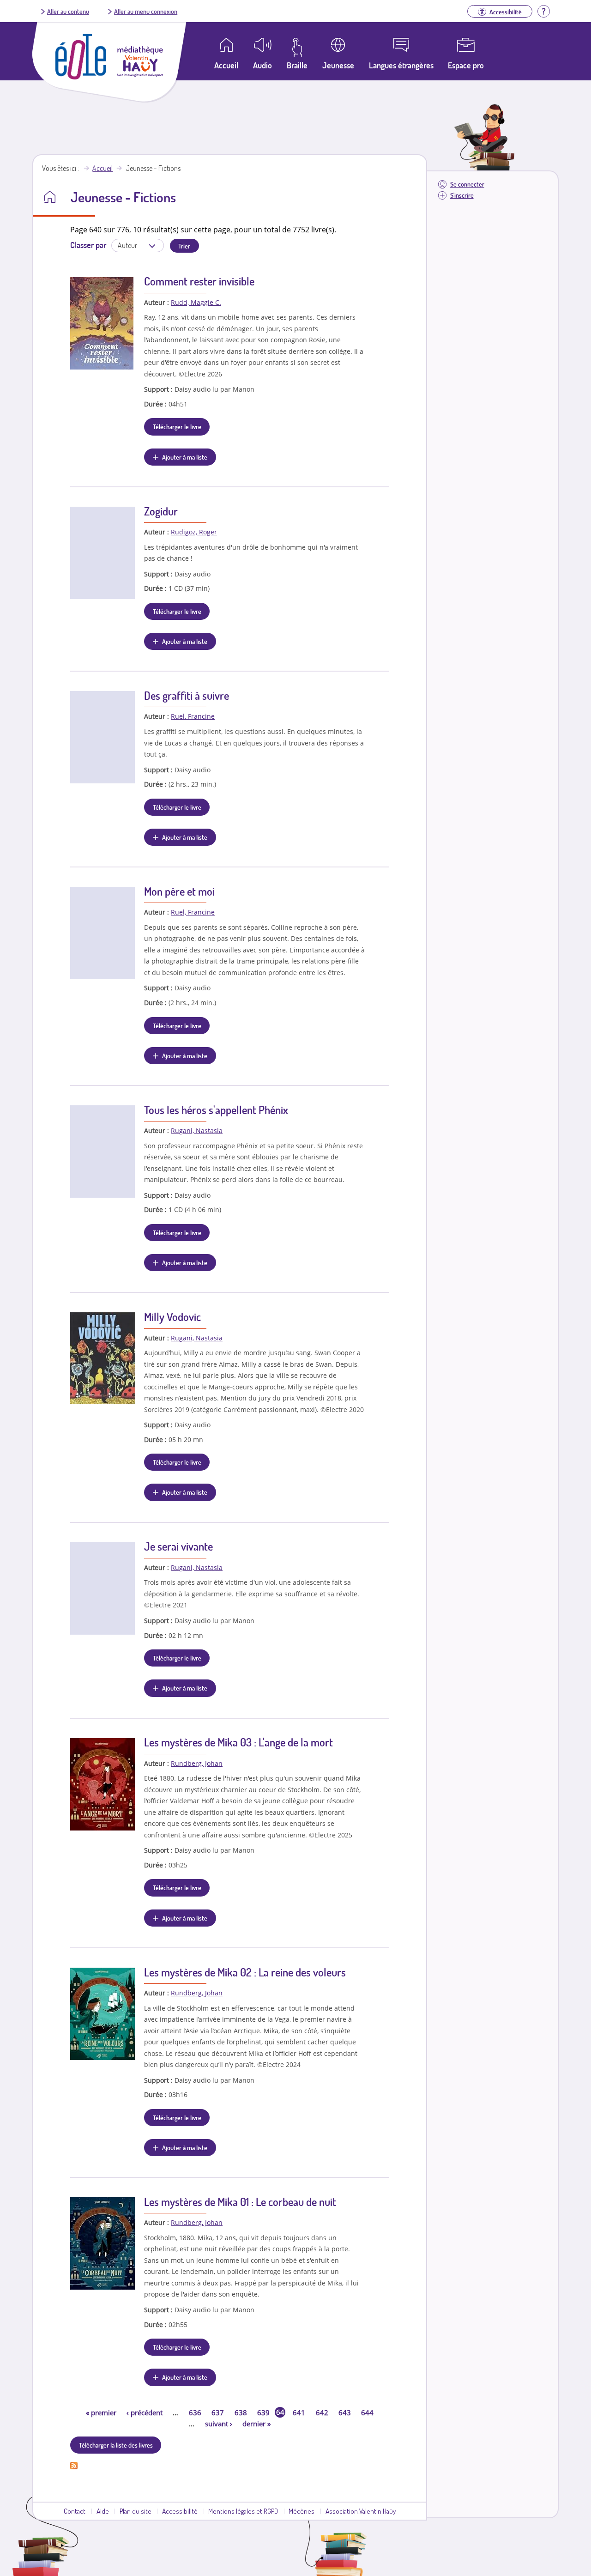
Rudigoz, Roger (194, 532)
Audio (262, 65)
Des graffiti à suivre (187, 695)
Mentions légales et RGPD (243, 2511)
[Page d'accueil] (81, 77)
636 (195, 2412)
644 (367, 2412)
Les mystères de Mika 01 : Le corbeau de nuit (240, 2202)
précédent (145, 2412)
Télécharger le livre (177, 426)
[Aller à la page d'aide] (543, 10)
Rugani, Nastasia (197, 1130)
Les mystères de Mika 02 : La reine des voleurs (245, 1972)
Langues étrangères (401, 65)
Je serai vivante (178, 1546)
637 (218, 2412)
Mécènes (302, 2511)
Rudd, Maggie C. (196, 302)
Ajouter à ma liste (185, 457)
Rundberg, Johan (197, 1763)
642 (322, 2412)
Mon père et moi (179, 891)
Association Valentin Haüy (361, 2511)
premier (101, 2412)
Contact (75, 2511)
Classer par (88, 245)
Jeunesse (338, 65)
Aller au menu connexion (146, 11)
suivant (219, 2424)
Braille (297, 65)
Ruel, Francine (193, 716)
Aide (103, 2511)
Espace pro (466, 65)
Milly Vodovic (172, 1317)
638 (241, 2412)
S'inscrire (462, 195)
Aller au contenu (68, 11)
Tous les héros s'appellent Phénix (216, 1110)
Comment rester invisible (199, 281)
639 (263, 2412)
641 (299, 2412)
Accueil (103, 168)
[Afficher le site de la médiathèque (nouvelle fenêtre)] (140, 74)
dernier (256, 2424)
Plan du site (136, 2511)
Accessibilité (180, 2511)
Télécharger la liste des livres (116, 2445)
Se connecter (467, 184)
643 (345, 2412)
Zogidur (161, 511)
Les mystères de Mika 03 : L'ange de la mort (238, 1742)
